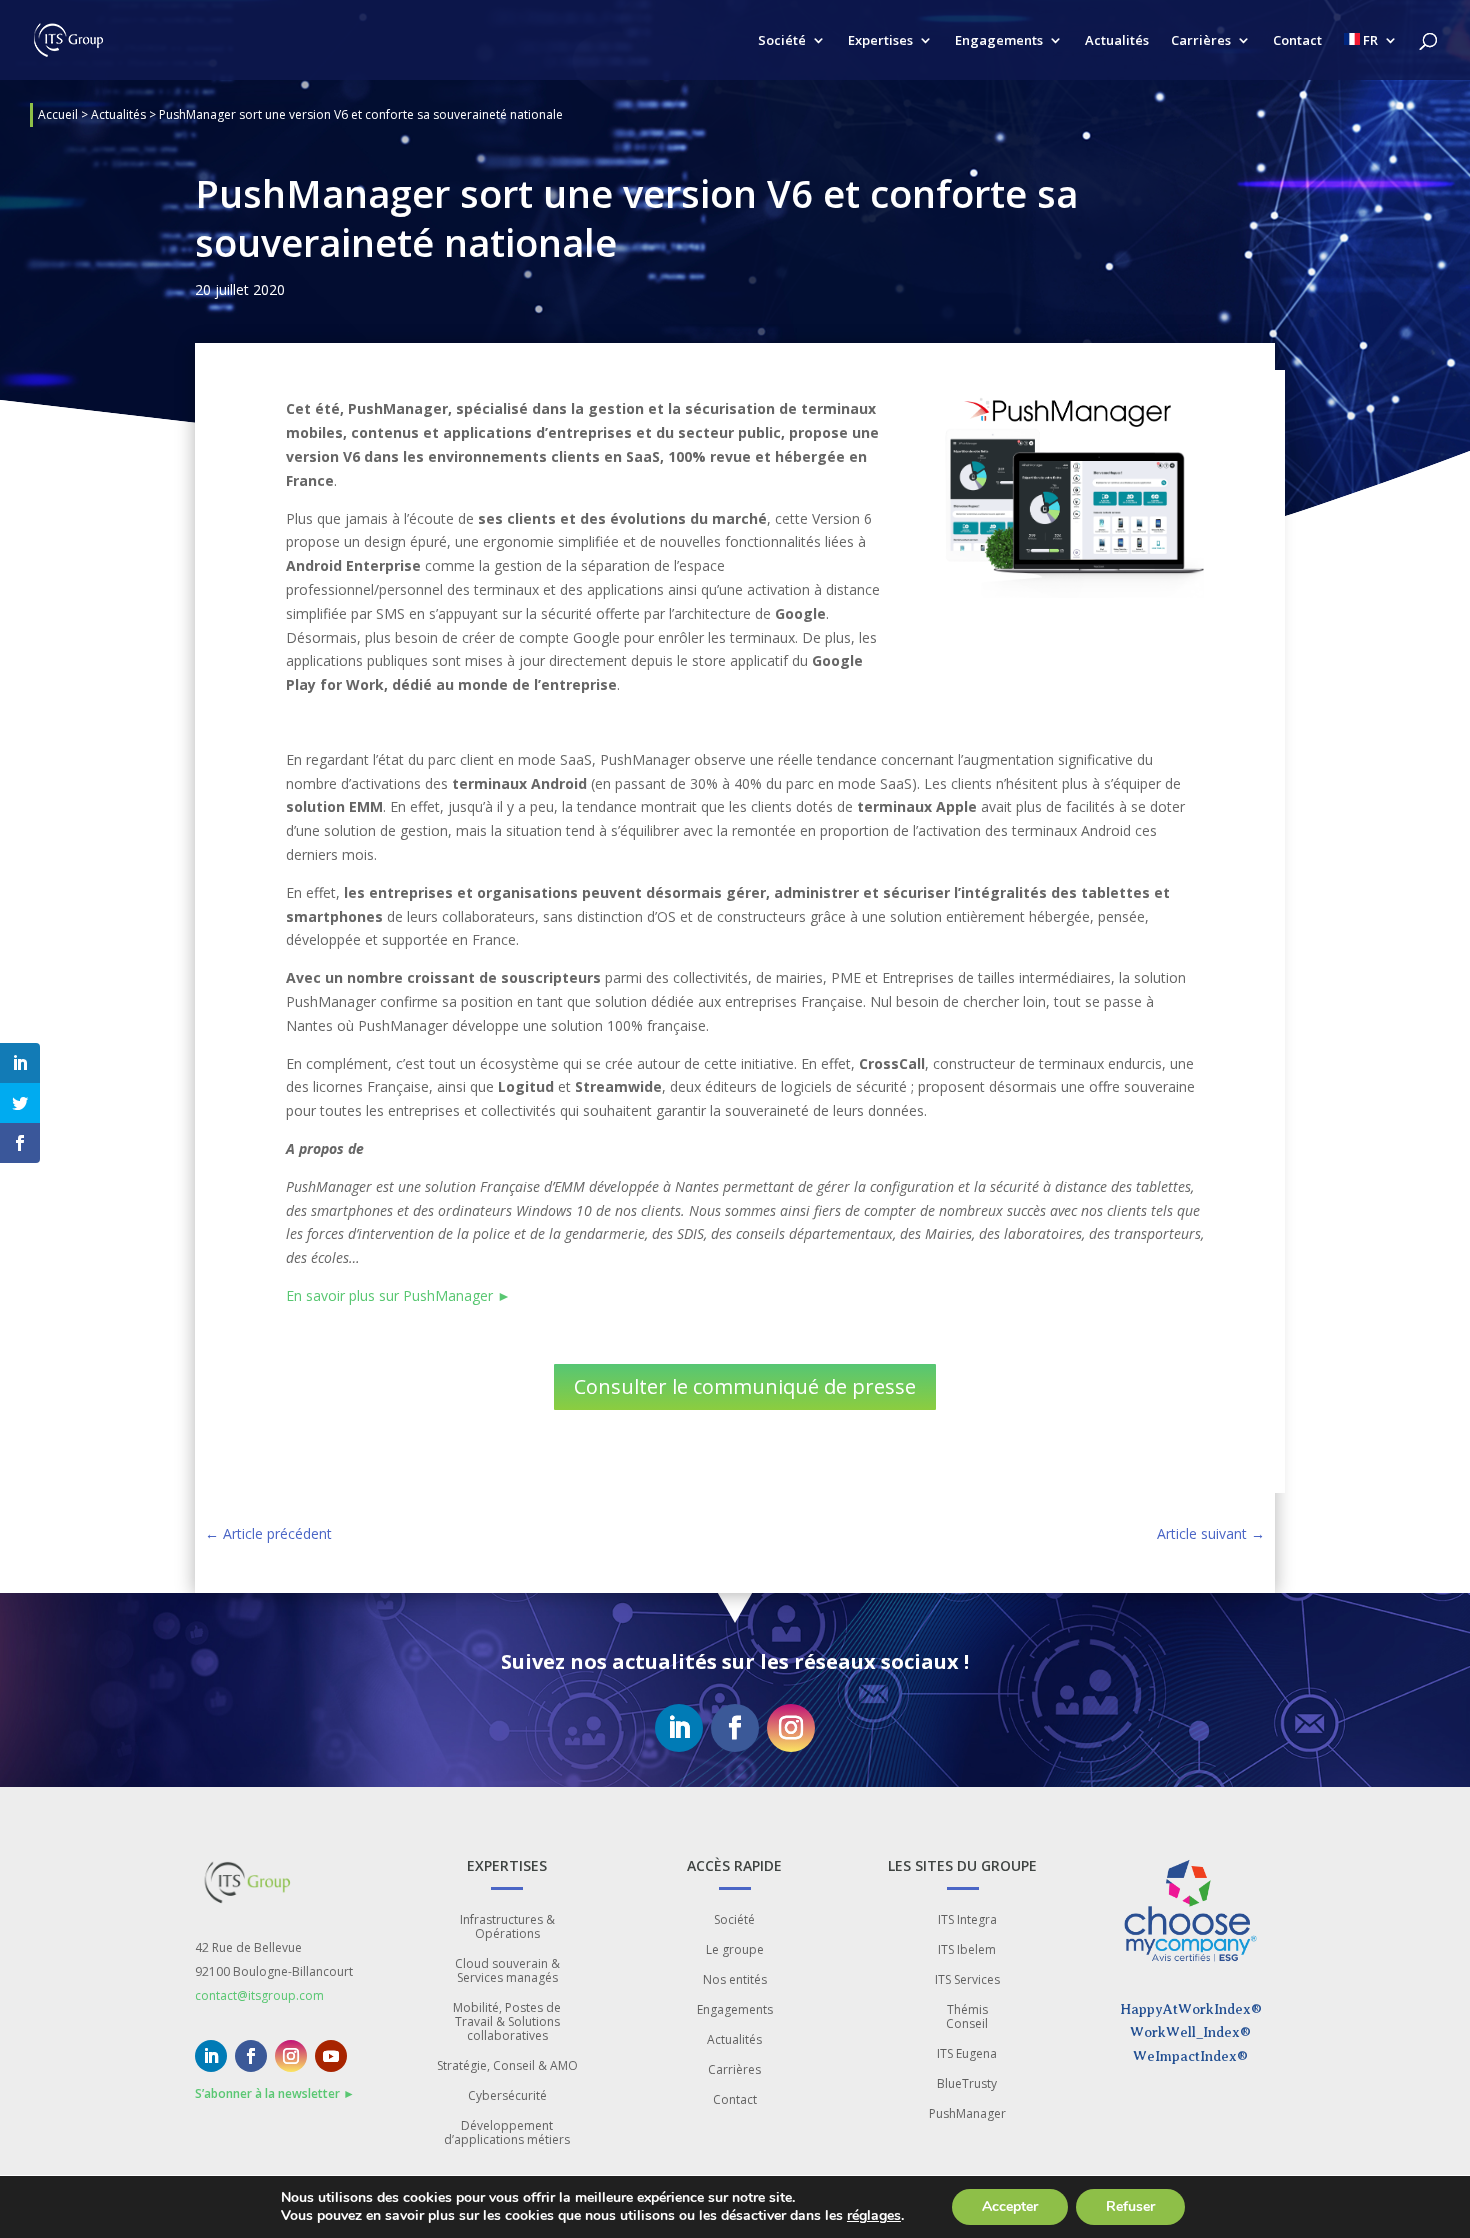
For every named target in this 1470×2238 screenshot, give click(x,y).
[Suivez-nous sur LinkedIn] (679, 1728)
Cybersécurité (507, 2096)
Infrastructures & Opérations (507, 1927)
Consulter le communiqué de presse (745, 1386)
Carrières (1201, 41)
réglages (874, 2216)
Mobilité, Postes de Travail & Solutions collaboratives (507, 2022)
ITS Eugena (967, 2054)
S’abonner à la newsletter (275, 2093)
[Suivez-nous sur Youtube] (331, 2056)
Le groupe (735, 1950)
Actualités (1117, 41)
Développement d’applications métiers (507, 2133)
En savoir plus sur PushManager (398, 1295)
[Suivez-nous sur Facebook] (735, 1728)
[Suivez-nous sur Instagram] (791, 1728)
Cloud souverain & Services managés (507, 1971)
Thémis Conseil (967, 2017)
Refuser (1130, 2206)
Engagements (999, 41)
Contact (1297, 41)
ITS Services (967, 1980)
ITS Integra (967, 1920)
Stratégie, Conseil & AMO (507, 2066)
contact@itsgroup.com (259, 1995)
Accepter (1010, 2206)
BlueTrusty (967, 2084)
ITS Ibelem (967, 1950)
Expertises (880, 41)
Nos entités (735, 1980)
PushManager (967, 2114)
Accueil (58, 114)
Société (782, 41)
